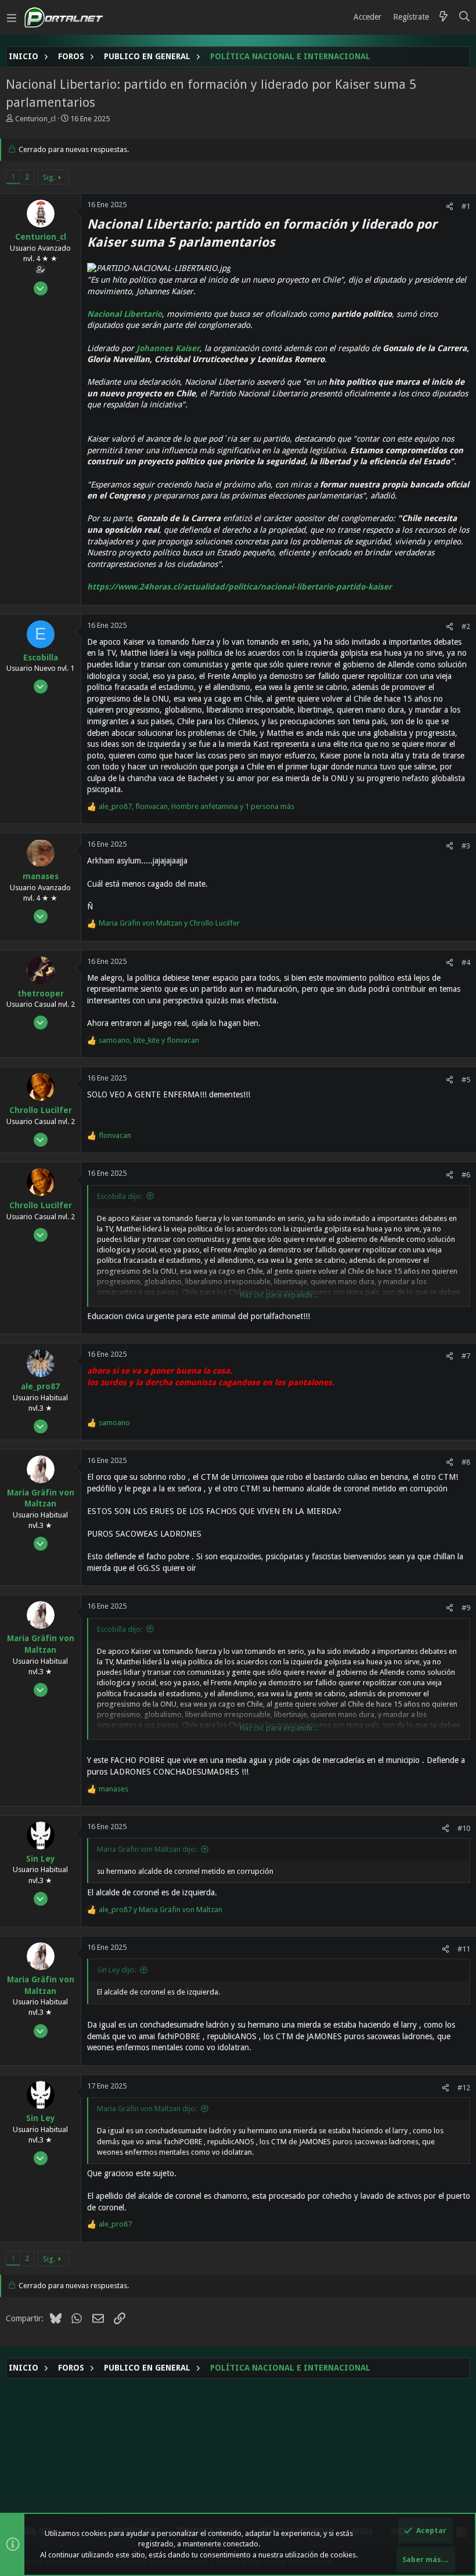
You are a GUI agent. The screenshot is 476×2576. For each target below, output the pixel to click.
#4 (466, 962)
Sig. (49, 177)
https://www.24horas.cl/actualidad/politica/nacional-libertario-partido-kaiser (239, 587)
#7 (466, 1356)
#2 (466, 626)
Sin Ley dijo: (116, 1970)
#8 (466, 1462)
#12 (464, 2088)
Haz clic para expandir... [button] (279, 1295)
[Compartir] (450, 206)
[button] (12, 17)
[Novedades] (443, 17)
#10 (464, 1828)
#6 (466, 1175)
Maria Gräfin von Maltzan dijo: (147, 1849)
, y (149, 1040)
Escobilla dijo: (120, 1196)
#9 (466, 1608)
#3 (466, 846)
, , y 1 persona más (196, 806)
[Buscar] (465, 17)
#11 (464, 1949)
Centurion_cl (35, 119)
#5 (466, 1080)
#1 (466, 206)
